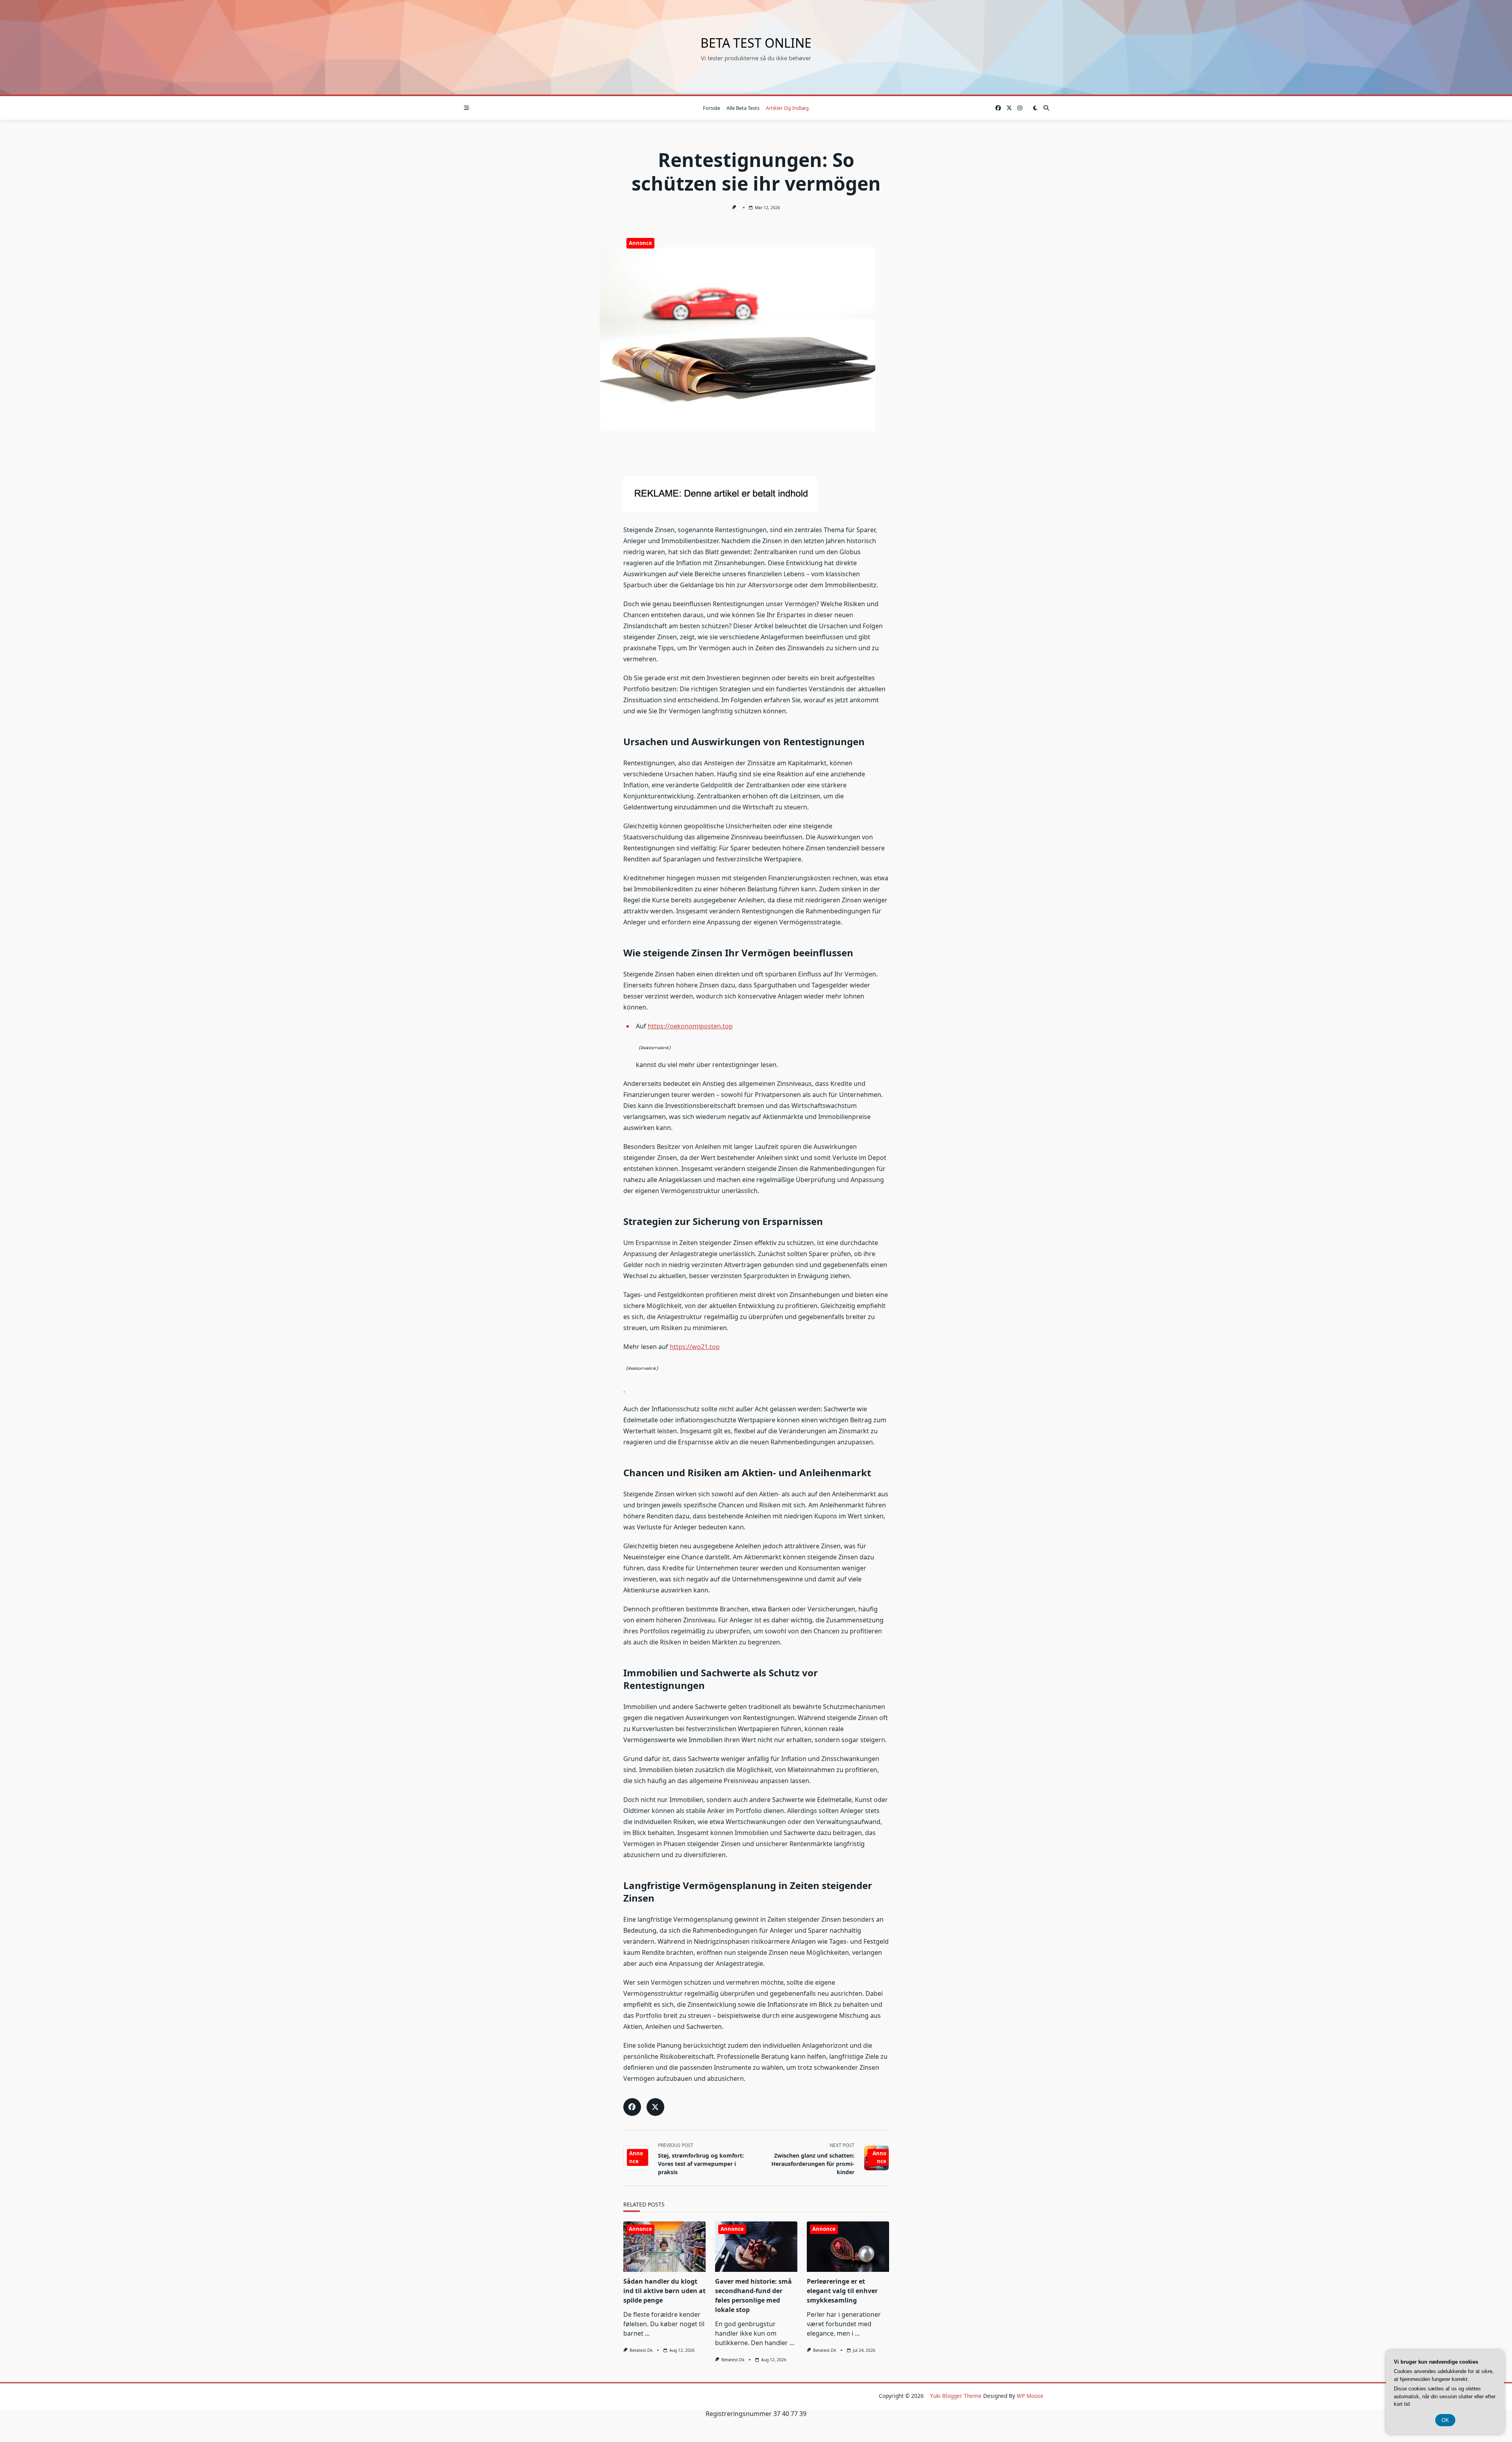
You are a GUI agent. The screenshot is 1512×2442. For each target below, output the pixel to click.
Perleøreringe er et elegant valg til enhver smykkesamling (842, 2291)
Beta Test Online (756, 43)
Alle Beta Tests (743, 108)
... (647, 2333)
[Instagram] (1020, 108)
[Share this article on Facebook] (632, 2107)
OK (1445, 2420)
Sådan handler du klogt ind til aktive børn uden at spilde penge (664, 2291)
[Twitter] (1009, 108)
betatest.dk (641, 2350)
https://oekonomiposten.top (690, 1026)
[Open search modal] (1046, 108)
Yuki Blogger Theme (956, 2396)
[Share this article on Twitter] (655, 2107)
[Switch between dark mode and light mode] (1035, 108)
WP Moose (1030, 2396)
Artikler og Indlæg (787, 108)
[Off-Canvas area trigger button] (467, 108)
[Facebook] (998, 108)
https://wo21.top (695, 1347)
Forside (712, 108)
